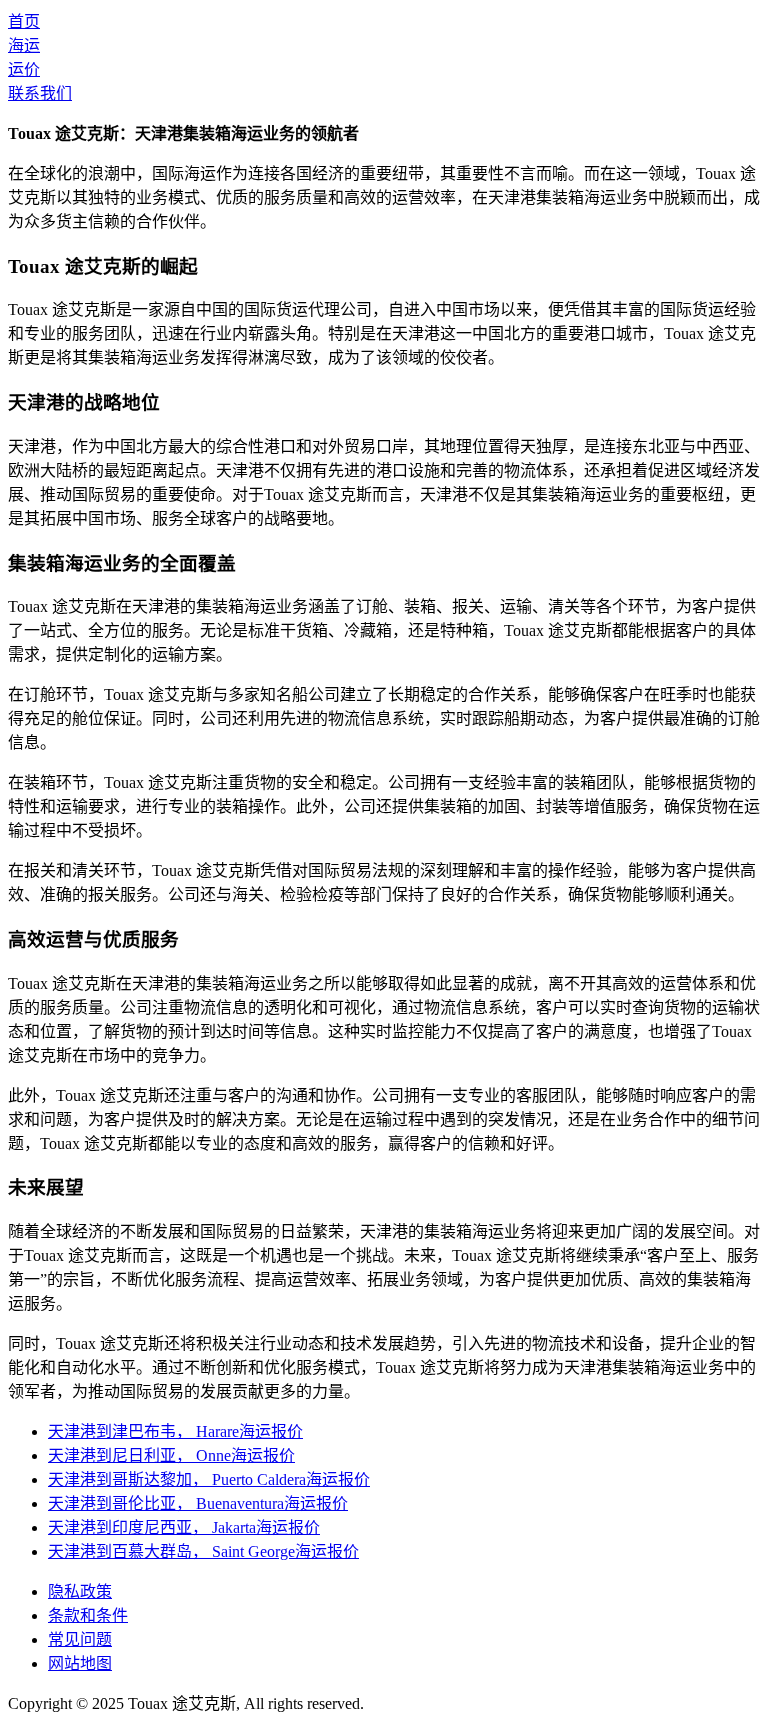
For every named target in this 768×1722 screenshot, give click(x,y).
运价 (24, 69)
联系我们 (40, 93)
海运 (24, 45)
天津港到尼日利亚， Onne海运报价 (171, 1455)
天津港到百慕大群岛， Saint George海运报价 (203, 1551)
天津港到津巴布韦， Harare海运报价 (175, 1431)
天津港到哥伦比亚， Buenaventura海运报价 (198, 1503)
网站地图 (80, 1663)
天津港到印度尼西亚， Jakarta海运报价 (184, 1527)
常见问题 (80, 1639)
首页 (24, 21)
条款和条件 (88, 1615)
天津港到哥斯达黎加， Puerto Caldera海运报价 (209, 1479)
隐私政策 (80, 1591)
